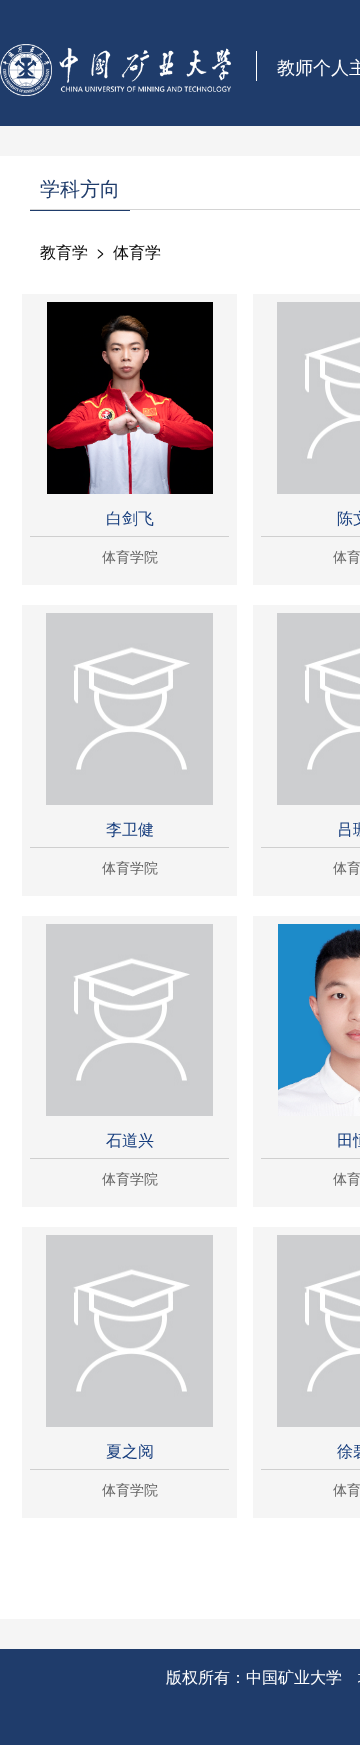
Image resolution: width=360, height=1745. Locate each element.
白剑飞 (130, 517)
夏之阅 (130, 1450)
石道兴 (130, 1139)
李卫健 (130, 828)
